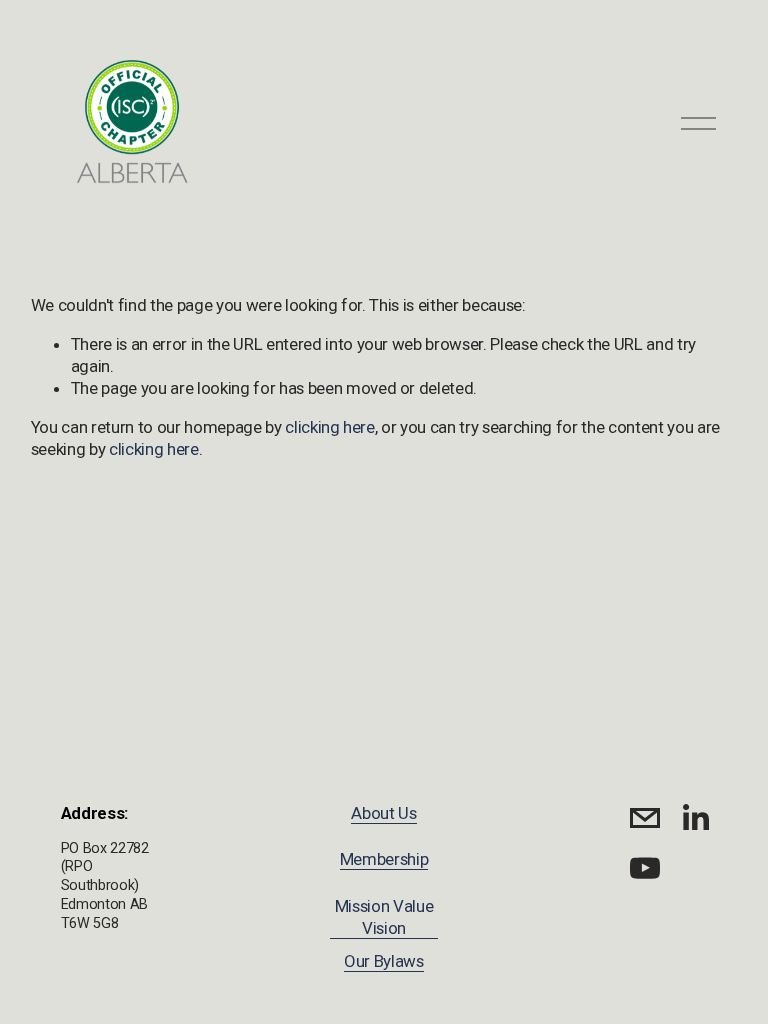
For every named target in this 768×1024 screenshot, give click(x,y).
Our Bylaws (384, 961)
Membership (384, 859)
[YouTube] (645, 868)
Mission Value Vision (384, 917)
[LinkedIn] (695, 818)
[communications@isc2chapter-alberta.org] (645, 818)
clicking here (330, 427)
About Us (383, 813)
